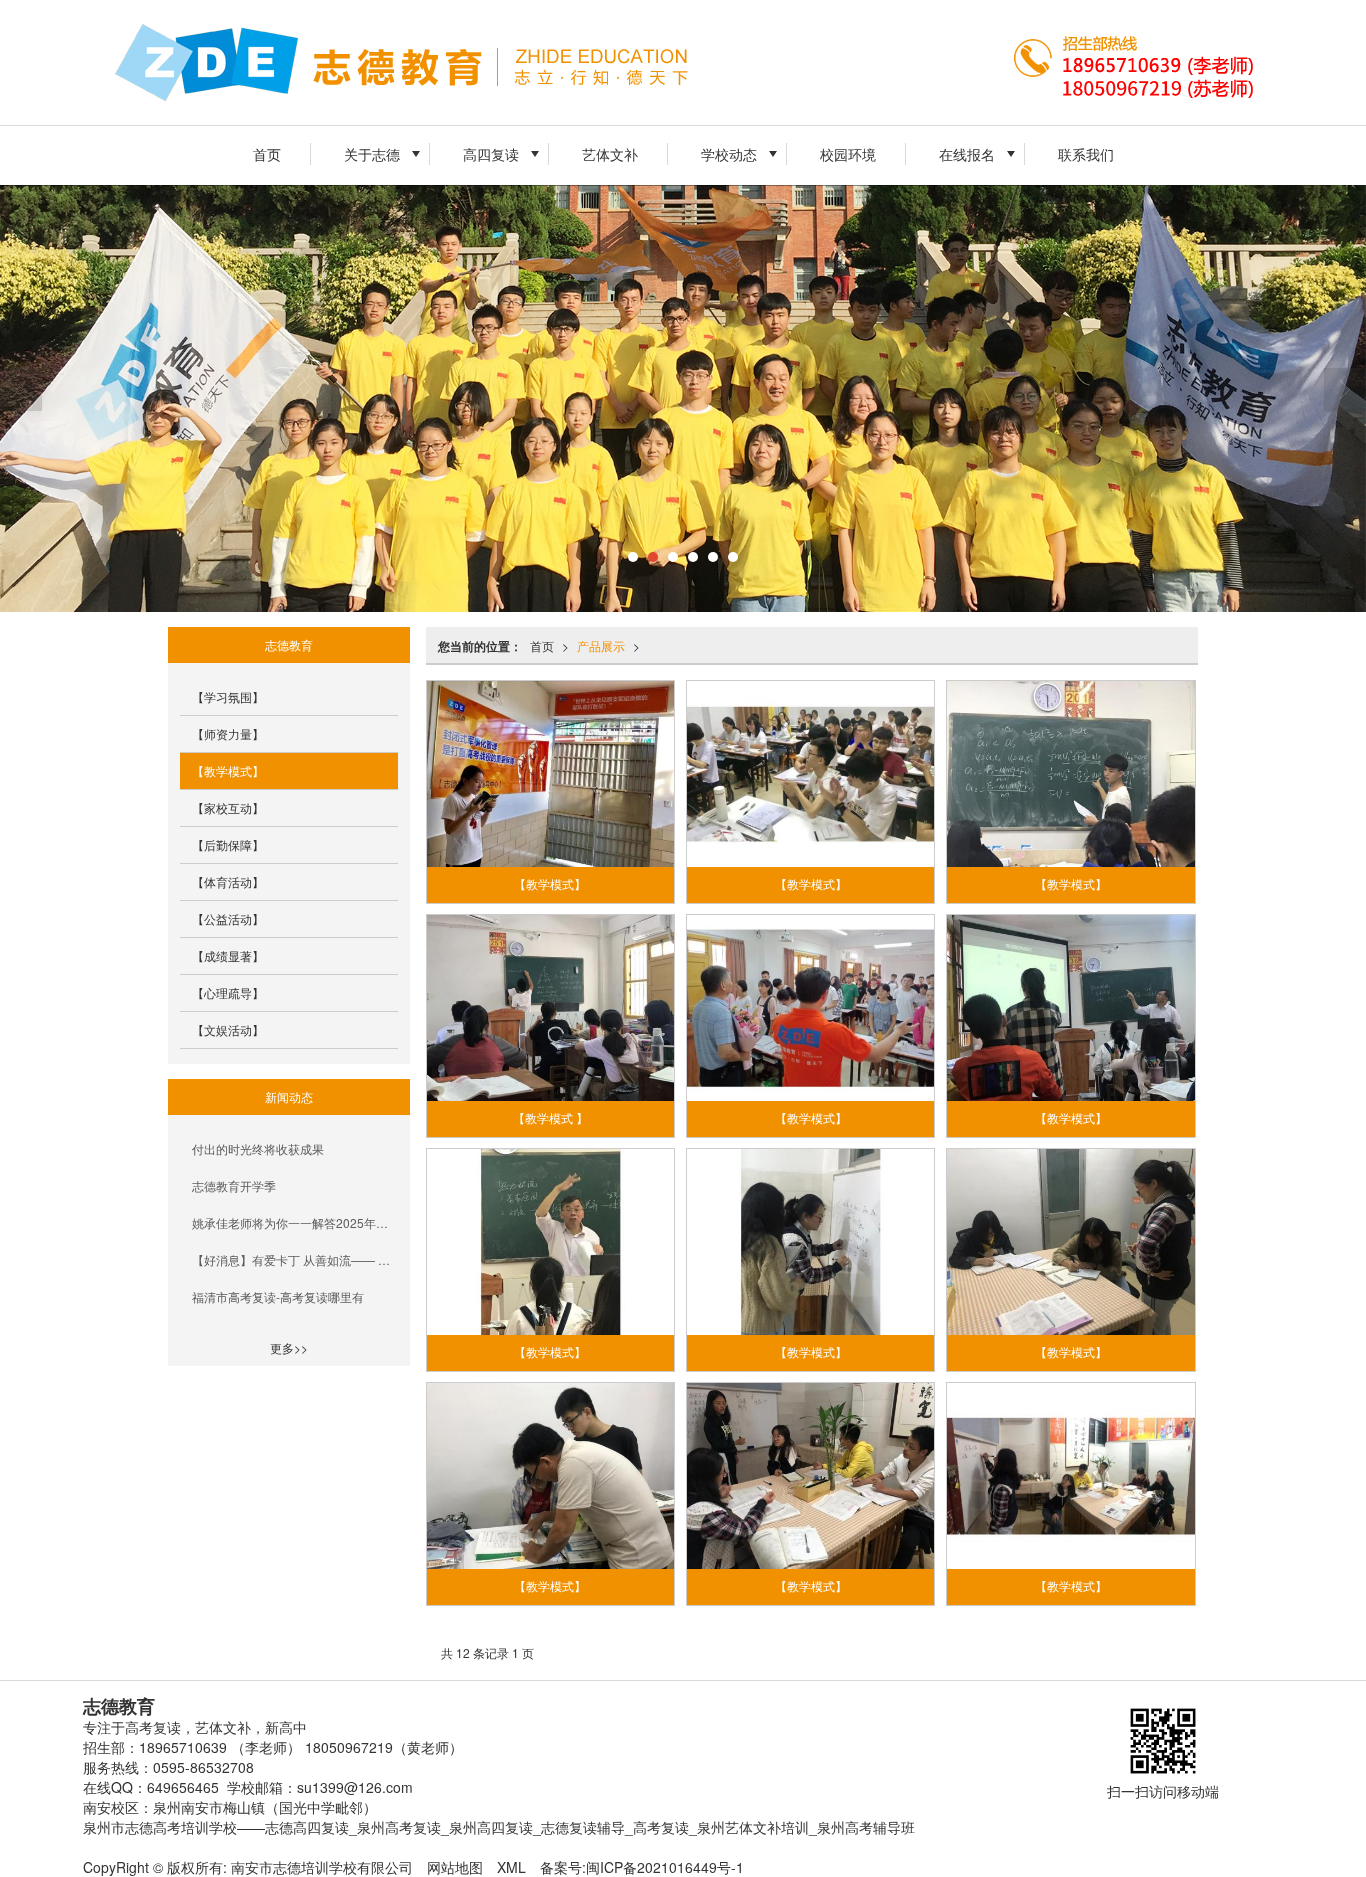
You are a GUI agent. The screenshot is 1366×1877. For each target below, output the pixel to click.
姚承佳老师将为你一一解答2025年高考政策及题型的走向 (295, 1222)
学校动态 (729, 154)
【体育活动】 (228, 881)
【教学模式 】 (550, 1119)
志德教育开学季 (234, 1185)
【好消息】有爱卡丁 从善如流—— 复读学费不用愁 (295, 1259)
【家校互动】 (228, 807)
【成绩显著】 (228, 955)
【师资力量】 (228, 733)
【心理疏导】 (228, 992)
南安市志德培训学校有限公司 (322, 1867)
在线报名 (967, 154)
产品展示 (601, 645)
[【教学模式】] (551, 774)
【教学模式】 (550, 885)
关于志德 (372, 154)
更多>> (289, 1347)
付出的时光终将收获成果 (258, 1148)
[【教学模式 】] (551, 1008)
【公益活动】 (228, 918)
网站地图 (455, 1867)
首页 (267, 154)
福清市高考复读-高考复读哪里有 (278, 1296)
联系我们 (1086, 154)
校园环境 (848, 154)
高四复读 (491, 154)
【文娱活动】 (228, 1029)
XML (511, 1867)
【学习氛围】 (228, 696)
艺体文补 (610, 154)
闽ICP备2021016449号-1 (665, 1867)
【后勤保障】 (228, 844)
